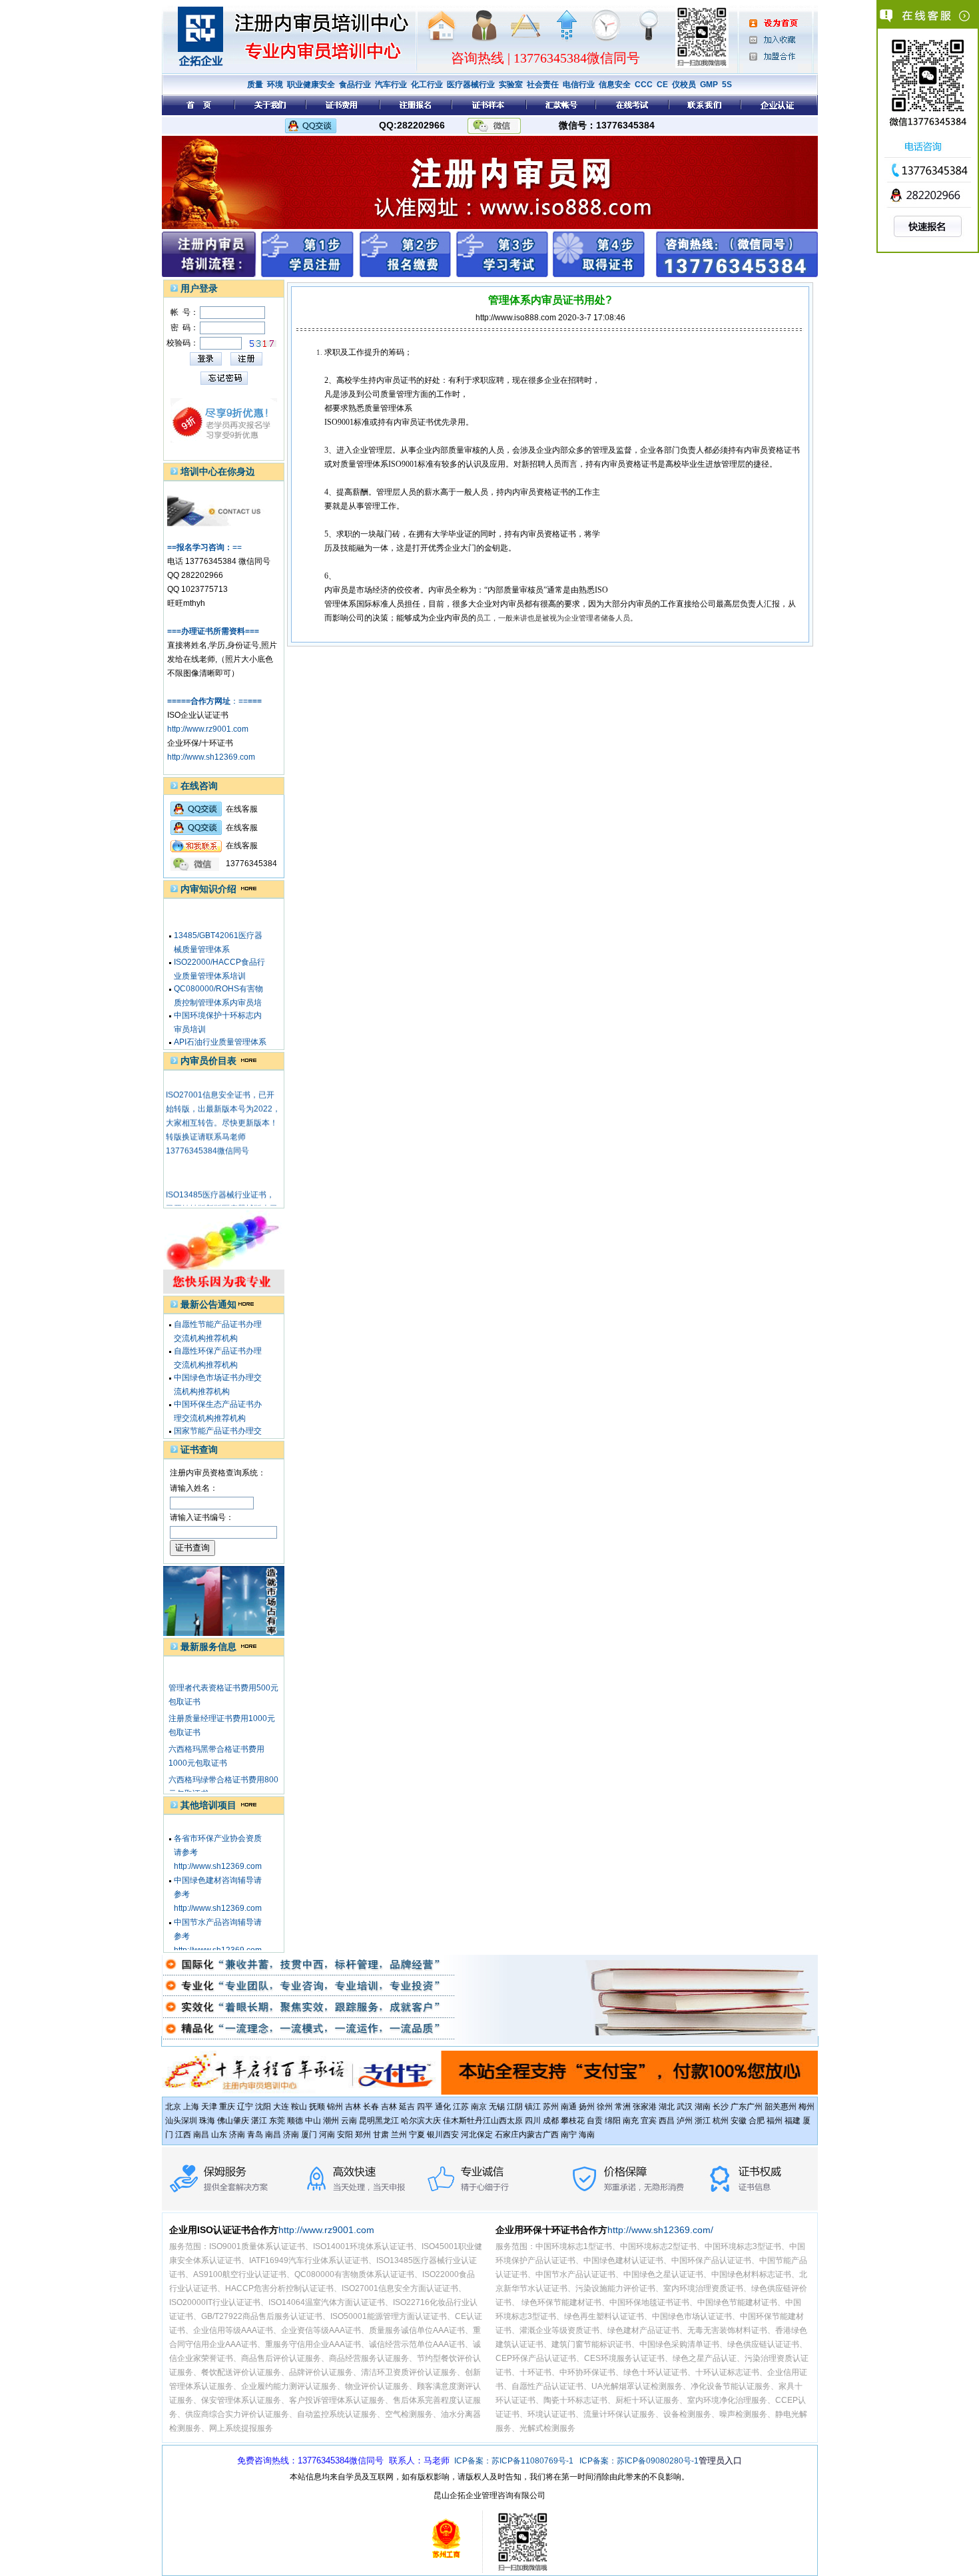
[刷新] (263, 344)
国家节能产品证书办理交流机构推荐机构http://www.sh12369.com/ (219, 1429)
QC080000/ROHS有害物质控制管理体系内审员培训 (218, 987)
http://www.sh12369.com (211, 757)
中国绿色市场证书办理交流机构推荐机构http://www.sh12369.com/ (219, 1376)
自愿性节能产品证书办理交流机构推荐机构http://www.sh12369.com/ (219, 1322)
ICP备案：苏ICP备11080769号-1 (514, 2461)
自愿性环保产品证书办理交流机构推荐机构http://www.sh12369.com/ (219, 1349)
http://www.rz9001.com (208, 729)
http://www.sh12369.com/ (660, 2230)
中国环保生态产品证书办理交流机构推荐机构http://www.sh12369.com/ (219, 1402)
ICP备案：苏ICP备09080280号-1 (639, 2461)
